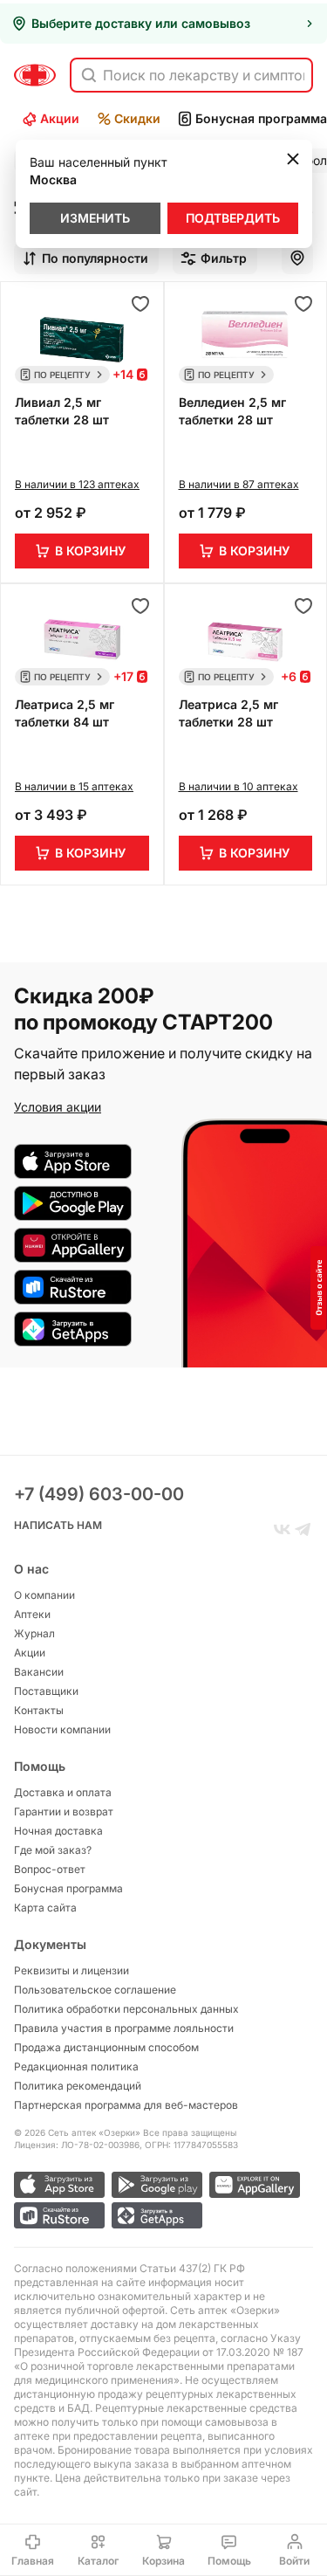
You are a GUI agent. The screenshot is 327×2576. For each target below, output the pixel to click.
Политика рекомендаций (78, 2086)
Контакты (39, 1710)
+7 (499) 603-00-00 (99, 1494)
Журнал (34, 1633)
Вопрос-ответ (50, 1869)
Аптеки (32, 1614)
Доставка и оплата (63, 1792)
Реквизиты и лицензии (72, 1970)
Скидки (137, 118)
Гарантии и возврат (64, 1811)
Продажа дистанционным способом (106, 2047)
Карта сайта (45, 1908)
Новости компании (62, 1729)
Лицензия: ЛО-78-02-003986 (77, 2145)
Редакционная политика (76, 2066)
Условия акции (58, 1107)
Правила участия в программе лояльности (124, 2028)
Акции (60, 118)
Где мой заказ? (53, 1850)
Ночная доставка (58, 1831)
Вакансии (39, 1672)
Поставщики (46, 1691)
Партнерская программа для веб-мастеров (126, 2105)
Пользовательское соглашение (95, 1990)
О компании (44, 1595)
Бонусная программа (68, 1888)
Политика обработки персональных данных (126, 2009)
